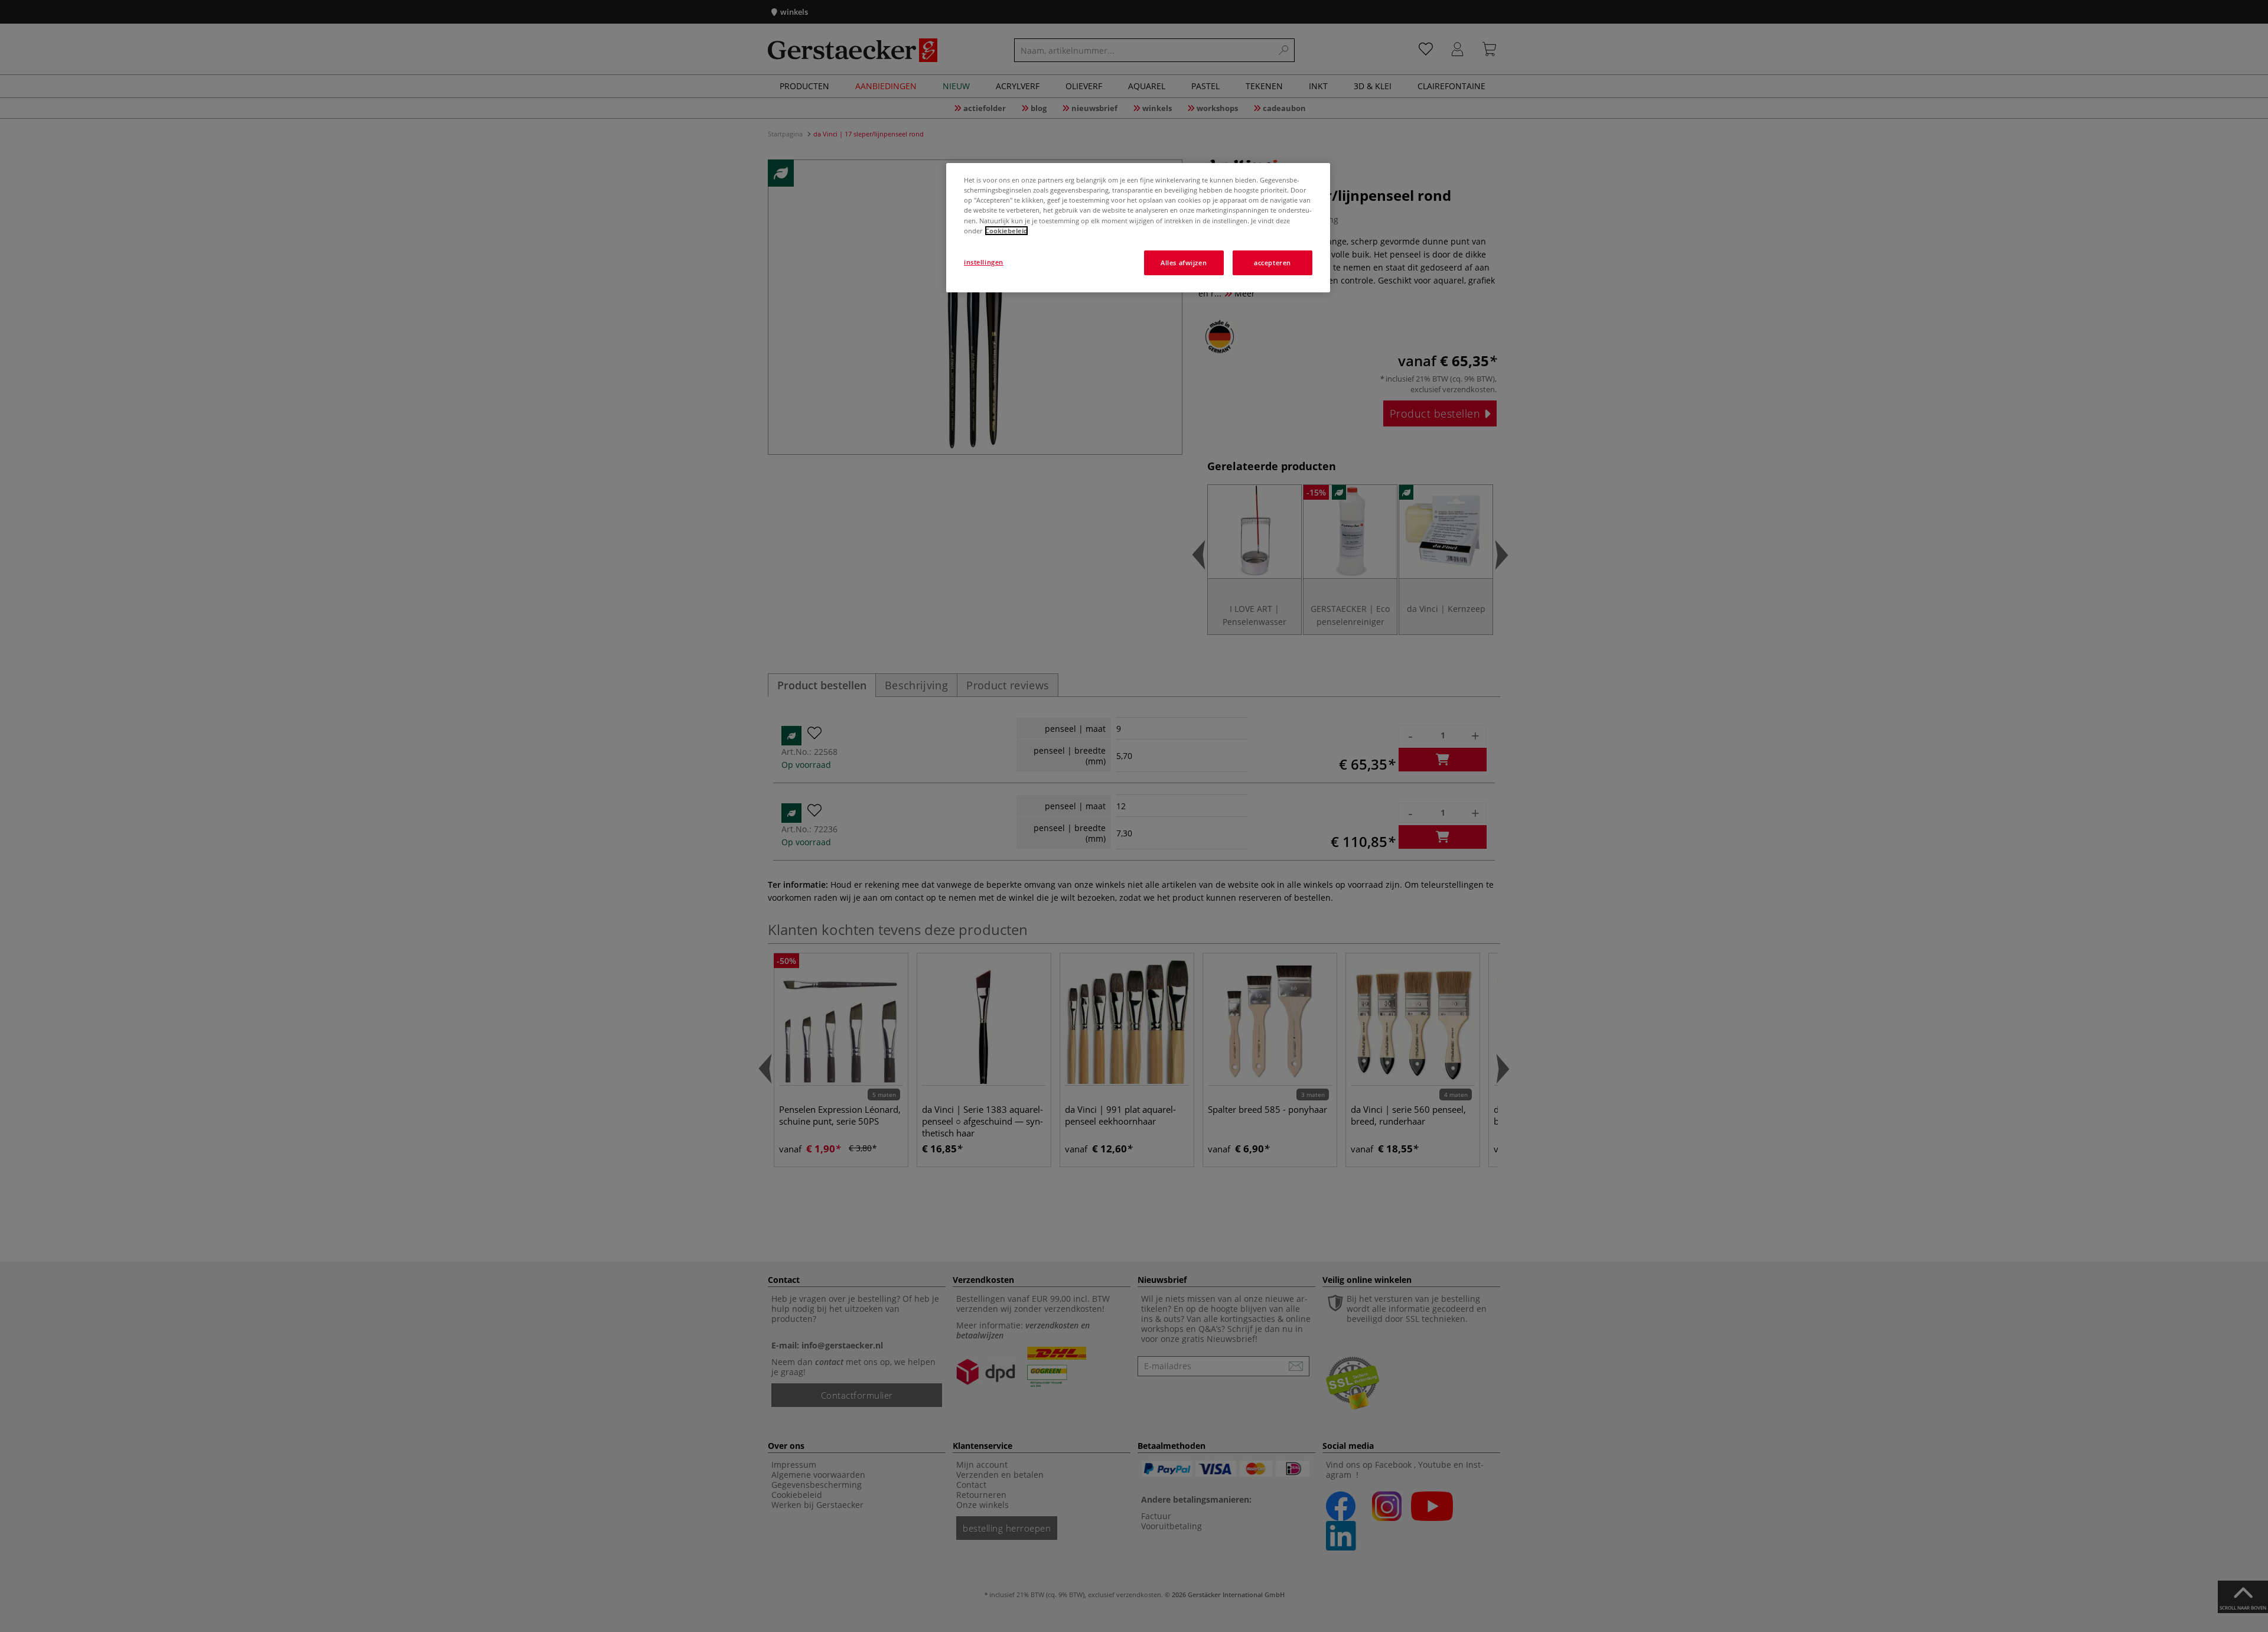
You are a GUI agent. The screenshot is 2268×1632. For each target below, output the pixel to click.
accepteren (1273, 263)
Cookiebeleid (1006, 231)
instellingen (984, 262)
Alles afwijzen (1184, 263)
